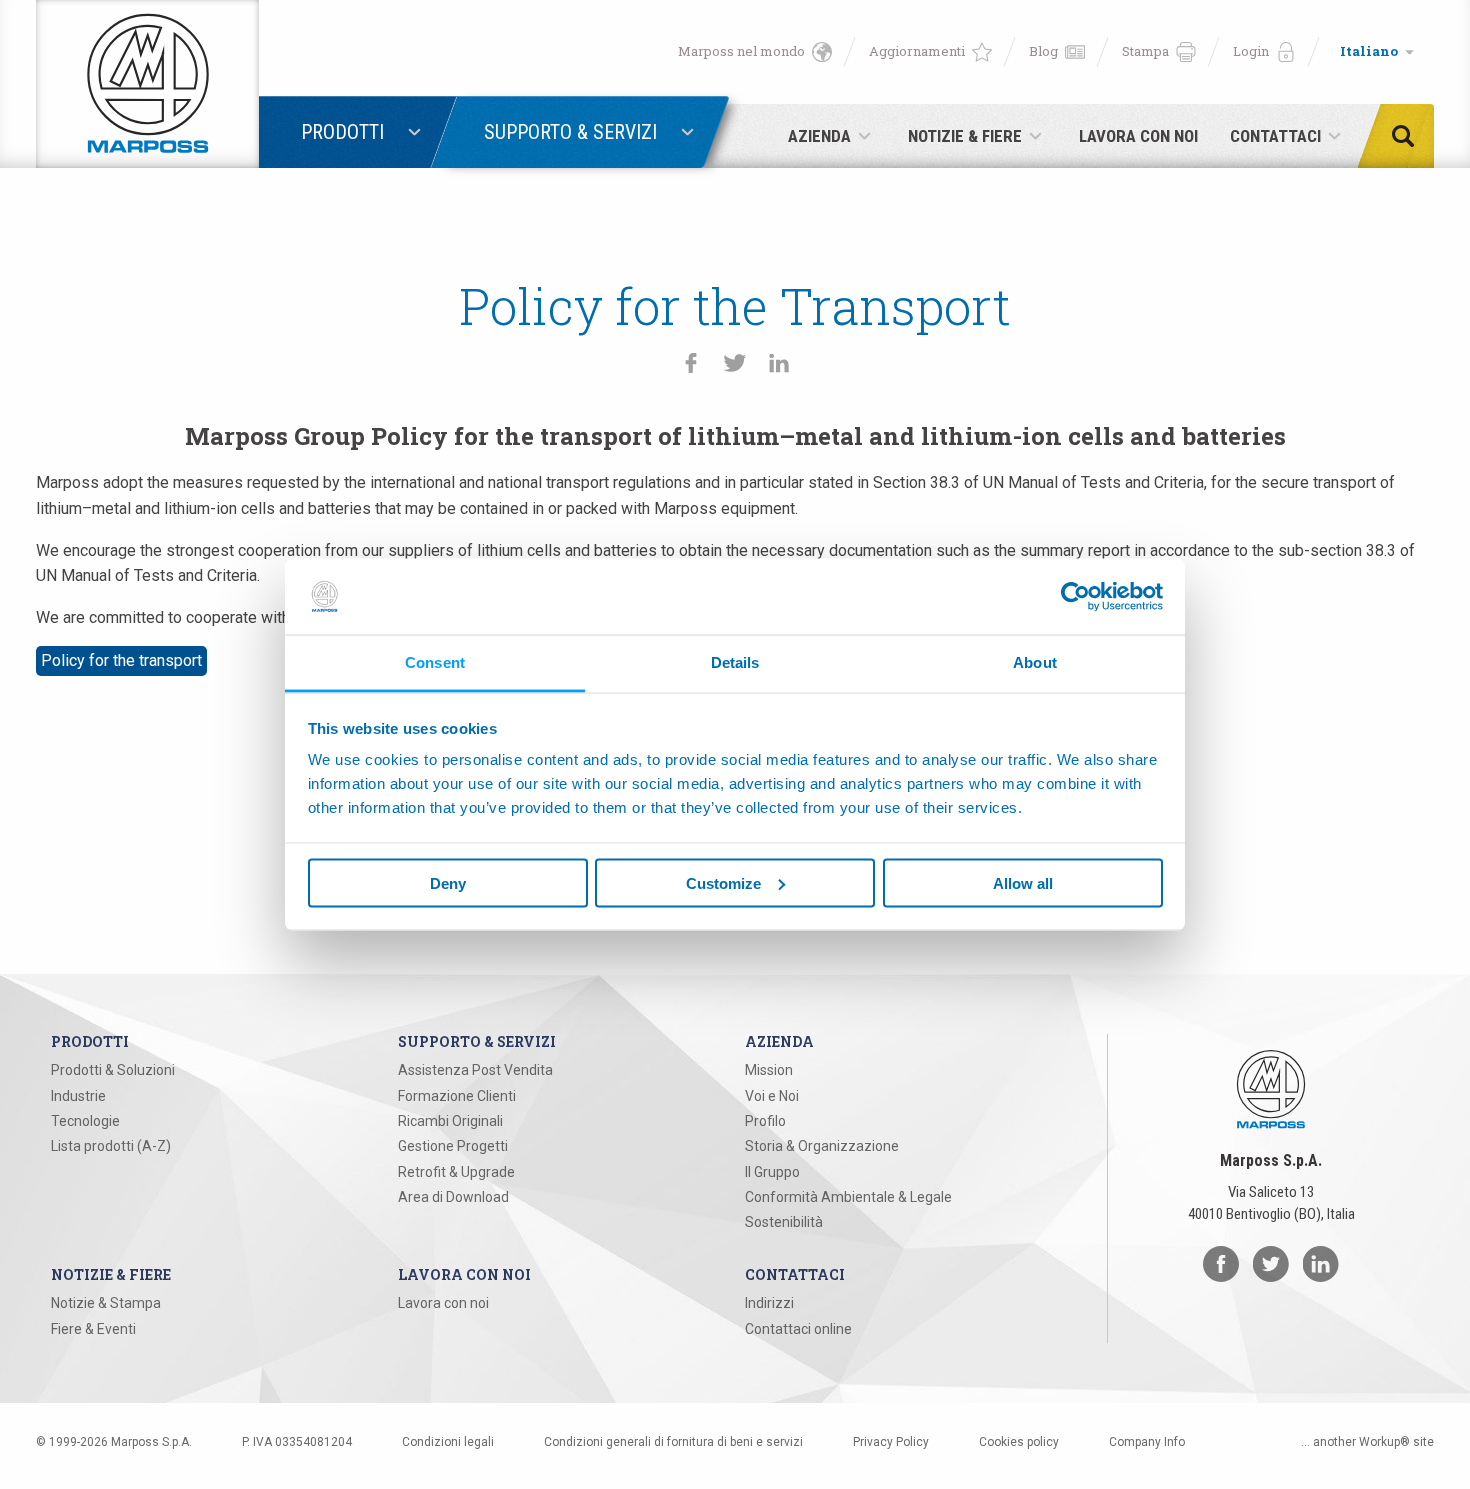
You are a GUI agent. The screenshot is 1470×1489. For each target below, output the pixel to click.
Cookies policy (1019, 1442)
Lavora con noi (443, 1303)
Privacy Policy (891, 1442)
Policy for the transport (121, 660)
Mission (769, 1070)
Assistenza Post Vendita (475, 1070)
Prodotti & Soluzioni (113, 1070)
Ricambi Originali (450, 1121)
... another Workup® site (1367, 1442)
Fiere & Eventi (93, 1329)
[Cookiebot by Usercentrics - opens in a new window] (1075, 596)
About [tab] (1035, 662)
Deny (448, 882)
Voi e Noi (772, 1096)
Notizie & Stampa (106, 1303)
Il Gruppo (772, 1172)
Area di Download (453, 1197)
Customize (723, 882)
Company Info (1147, 1442)
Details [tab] (735, 662)
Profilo (765, 1121)
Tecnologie (85, 1121)
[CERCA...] (1409, 136)
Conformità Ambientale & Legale (848, 1197)
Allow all (1023, 882)
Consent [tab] (435, 662)
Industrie (78, 1096)
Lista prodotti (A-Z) (111, 1146)
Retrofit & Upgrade (456, 1172)
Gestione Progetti (453, 1146)
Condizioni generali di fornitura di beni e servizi (673, 1442)
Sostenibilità (784, 1222)
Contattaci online (798, 1329)
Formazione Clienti (457, 1096)
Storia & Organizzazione (822, 1146)
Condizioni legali (448, 1442)
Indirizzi (769, 1303)
